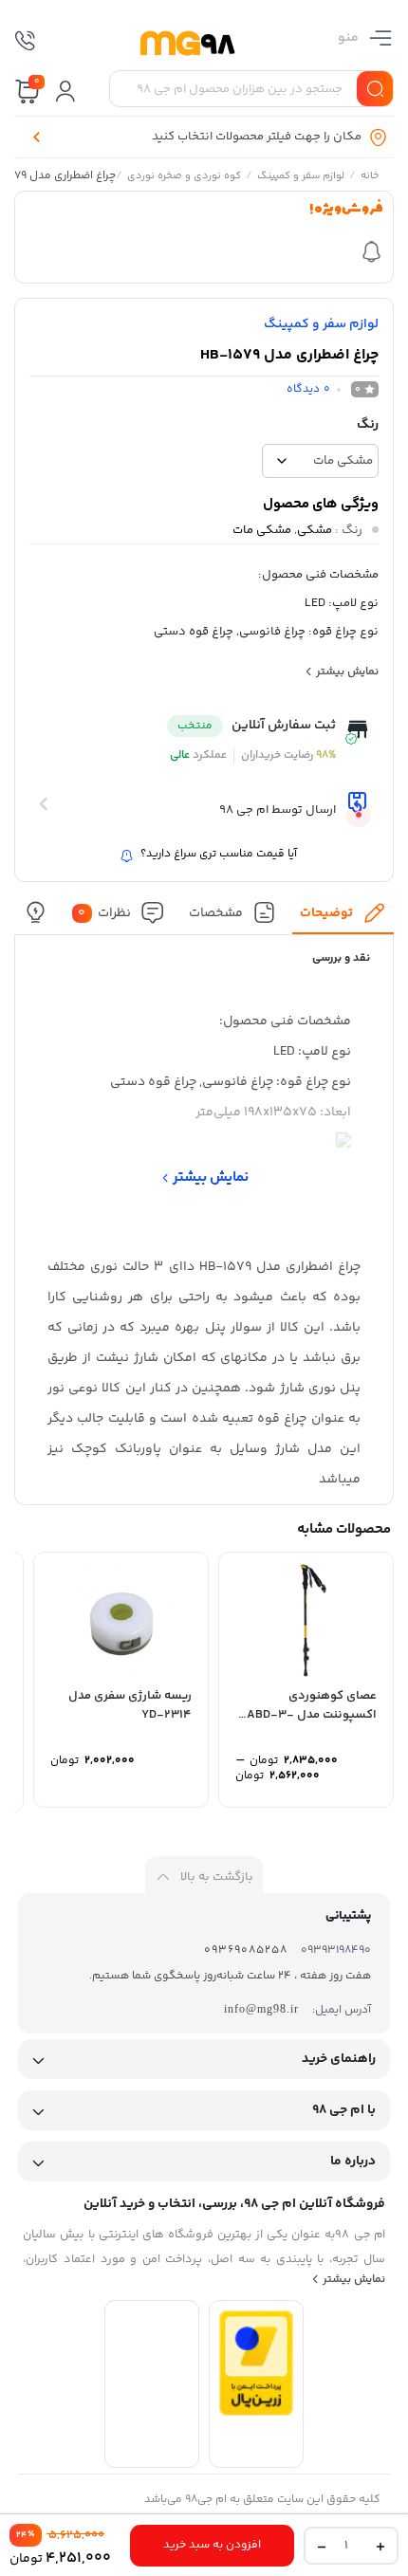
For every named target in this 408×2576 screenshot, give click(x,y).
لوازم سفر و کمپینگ (301, 177)
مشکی (315, 530)
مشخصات (216, 912)
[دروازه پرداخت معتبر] (256, 2412)
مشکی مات (262, 530)
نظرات (104, 912)
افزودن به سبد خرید (212, 2545)
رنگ (368, 425)
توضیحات (326, 912)
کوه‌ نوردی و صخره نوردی (184, 177)
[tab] (343, 918)
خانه (370, 177)
